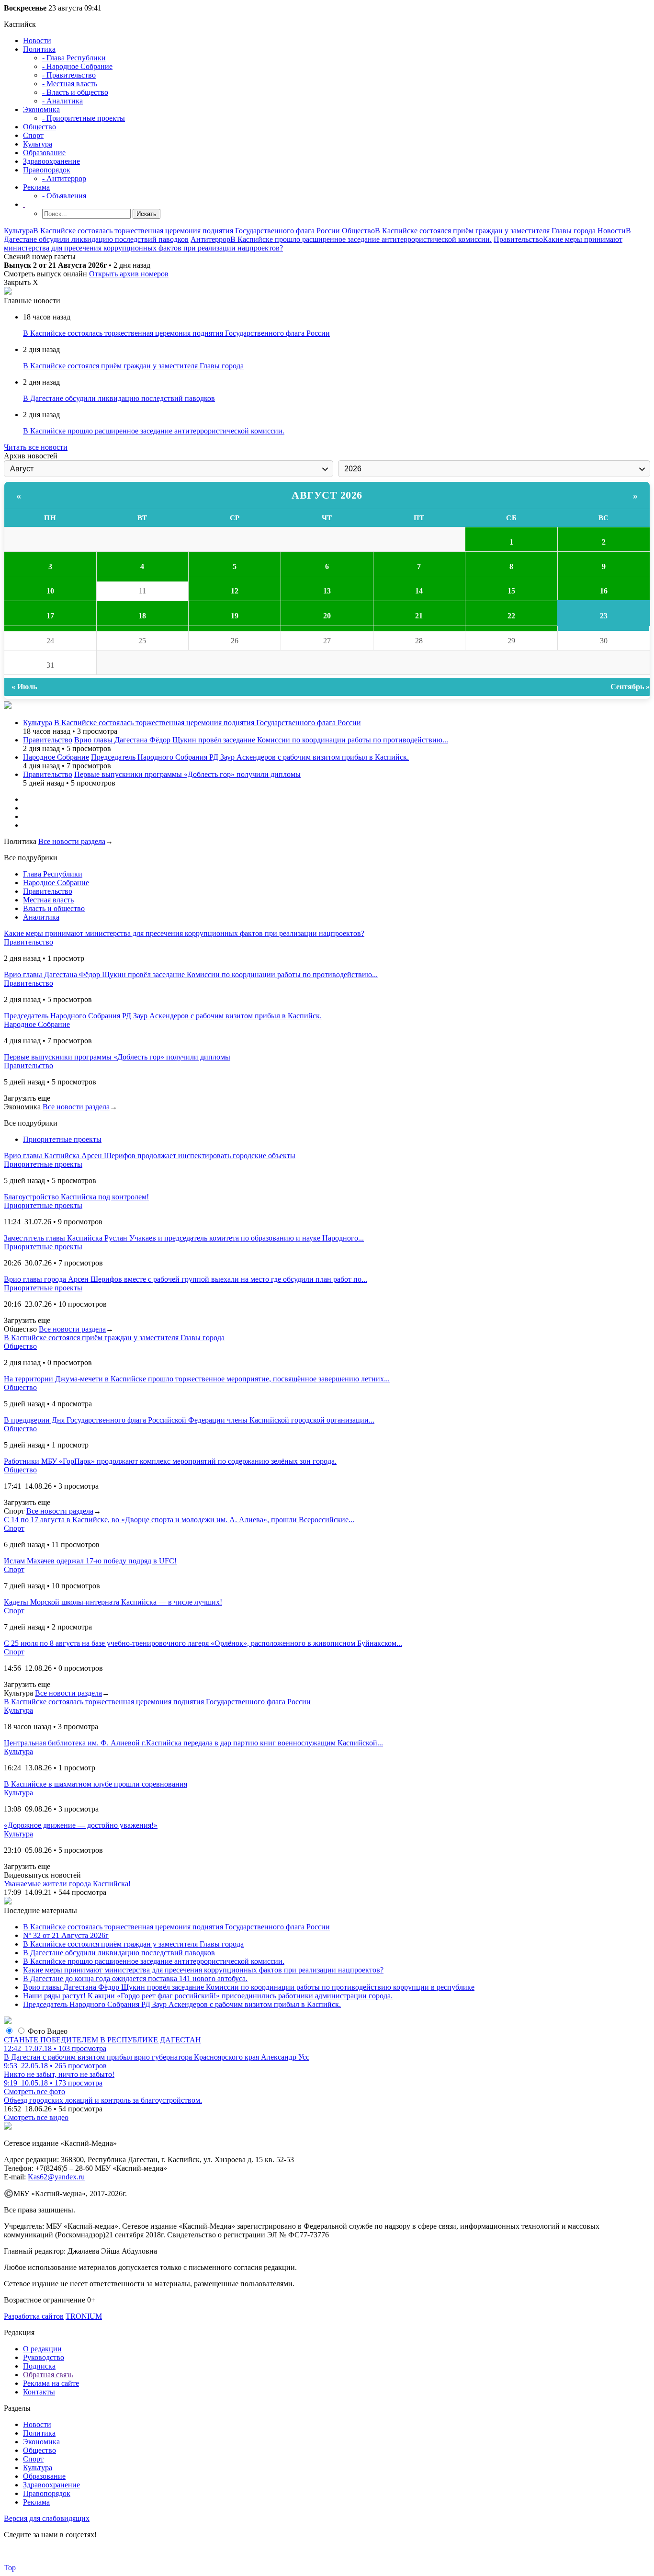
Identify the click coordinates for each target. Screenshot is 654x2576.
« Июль (24, 687)
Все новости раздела (72, 841)
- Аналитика (62, 101)
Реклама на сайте (51, 2383)
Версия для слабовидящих (47, 2518)
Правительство (518, 239)
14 (419, 591)
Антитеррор (210, 239)
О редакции (42, 2349)
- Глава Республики (74, 58)
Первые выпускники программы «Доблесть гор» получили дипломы (187, 774)
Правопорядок (47, 170)
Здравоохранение (51, 161)
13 (327, 591)
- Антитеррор (64, 178)
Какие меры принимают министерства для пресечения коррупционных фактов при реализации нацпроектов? (203, 1970)
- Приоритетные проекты (84, 118)
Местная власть (48, 900)
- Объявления (64, 196)
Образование (44, 153)
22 (511, 616)
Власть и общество (54, 908)
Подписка (39, 2366)
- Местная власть (70, 84)
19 (235, 616)
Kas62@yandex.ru (56, 2177)
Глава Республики (53, 874)
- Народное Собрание (77, 66)
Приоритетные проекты (62, 1139)
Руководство (44, 2357)
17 (50, 616)
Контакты (39, 2392)
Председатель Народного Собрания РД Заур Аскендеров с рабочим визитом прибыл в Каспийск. (250, 757)
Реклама (36, 187)
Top (10, 2568)
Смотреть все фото (34, 2092)
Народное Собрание (56, 757)
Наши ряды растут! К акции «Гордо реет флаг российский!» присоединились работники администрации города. (208, 1996)
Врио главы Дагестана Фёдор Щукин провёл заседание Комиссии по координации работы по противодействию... (261, 740)
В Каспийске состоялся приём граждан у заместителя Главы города (485, 231)
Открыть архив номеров (129, 274)
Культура (38, 144)
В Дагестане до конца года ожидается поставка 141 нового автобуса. (135, 1978)
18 (142, 616)
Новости (37, 40)
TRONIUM (84, 2316)
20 (327, 616)
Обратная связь (48, 2375)
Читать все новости (36, 447)
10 (50, 591)
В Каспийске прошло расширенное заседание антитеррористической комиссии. (361, 239)
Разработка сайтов (34, 2316)
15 (511, 591)
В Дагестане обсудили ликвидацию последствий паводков (119, 398)
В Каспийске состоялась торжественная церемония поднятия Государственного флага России (186, 231)
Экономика (41, 109)
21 (419, 616)
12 (235, 591)
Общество (39, 127)
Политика (39, 49)
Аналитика (41, 917)
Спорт (33, 135)
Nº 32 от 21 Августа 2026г (66, 1935)
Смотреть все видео (36, 2117)
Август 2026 (327, 495)
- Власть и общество (75, 92)
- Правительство (69, 75)
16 (604, 591)
